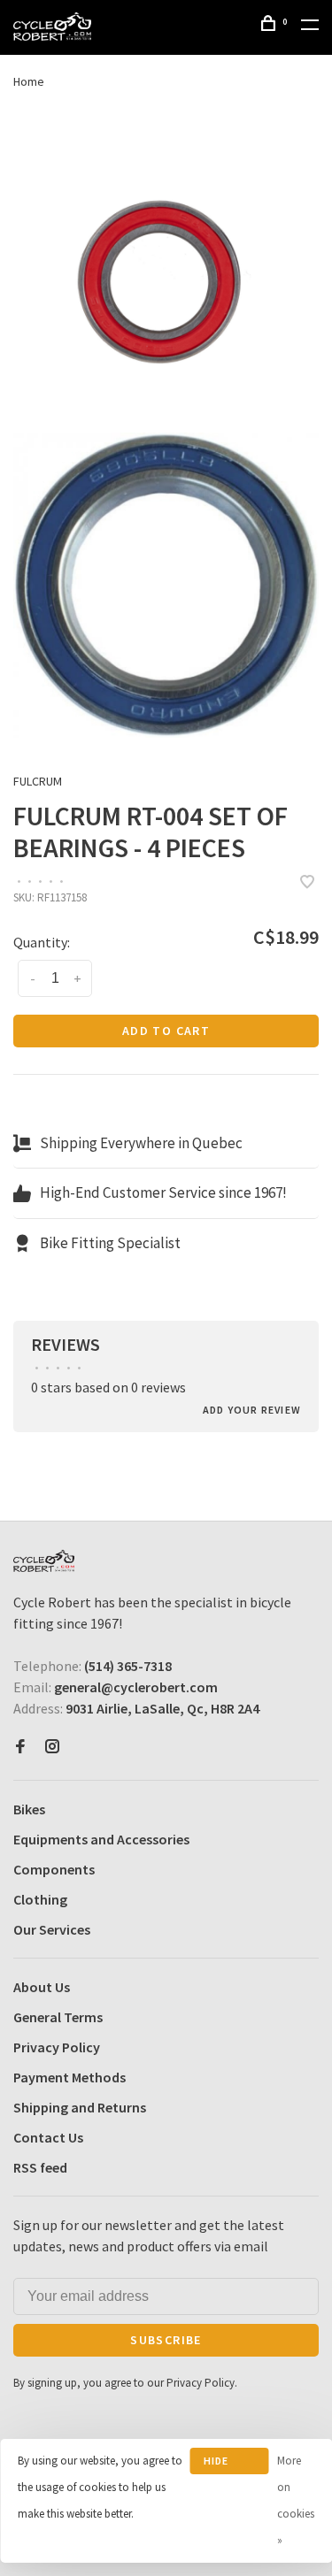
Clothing (40, 1899)
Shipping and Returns (80, 2107)
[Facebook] (20, 1747)
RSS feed (40, 2167)
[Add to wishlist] (307, 883)
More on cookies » (296, 2500)
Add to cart (166, 1031)
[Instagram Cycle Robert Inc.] (52, 1747)
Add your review (252, 1410)
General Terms (58, 2017)
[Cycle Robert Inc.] (44, 1561)
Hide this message (229, 2464)
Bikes (29, 1809)
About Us (42, 1987)
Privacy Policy (57, 2047)
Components (54, 1869)
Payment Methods (69, 2077)
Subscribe (166, 2340)
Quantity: (42, 942)
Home (29, 81)
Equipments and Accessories (101, 1839)
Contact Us (48, 2137)
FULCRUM (38, 781)
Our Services (52, 1929)
